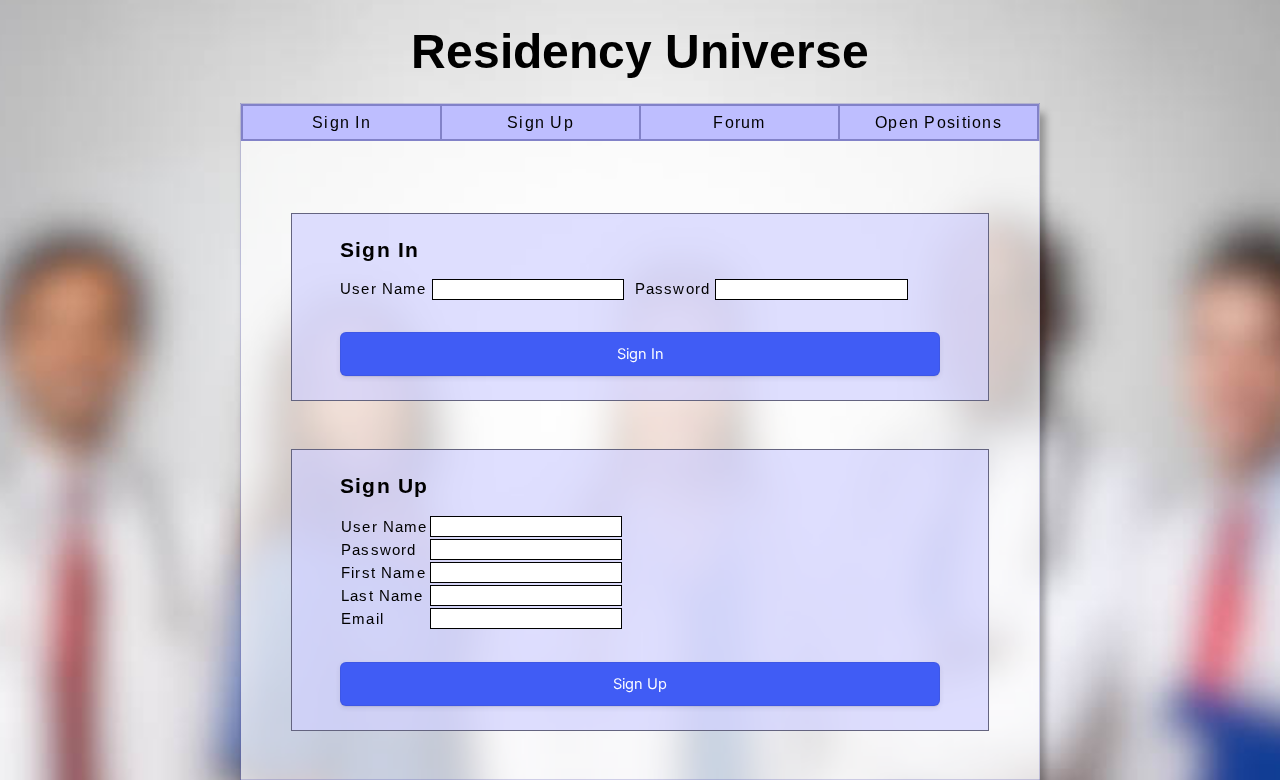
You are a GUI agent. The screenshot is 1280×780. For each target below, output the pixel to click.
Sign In (341, 122)
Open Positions (938, 122)
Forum (739, 122)
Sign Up (540, 122)
